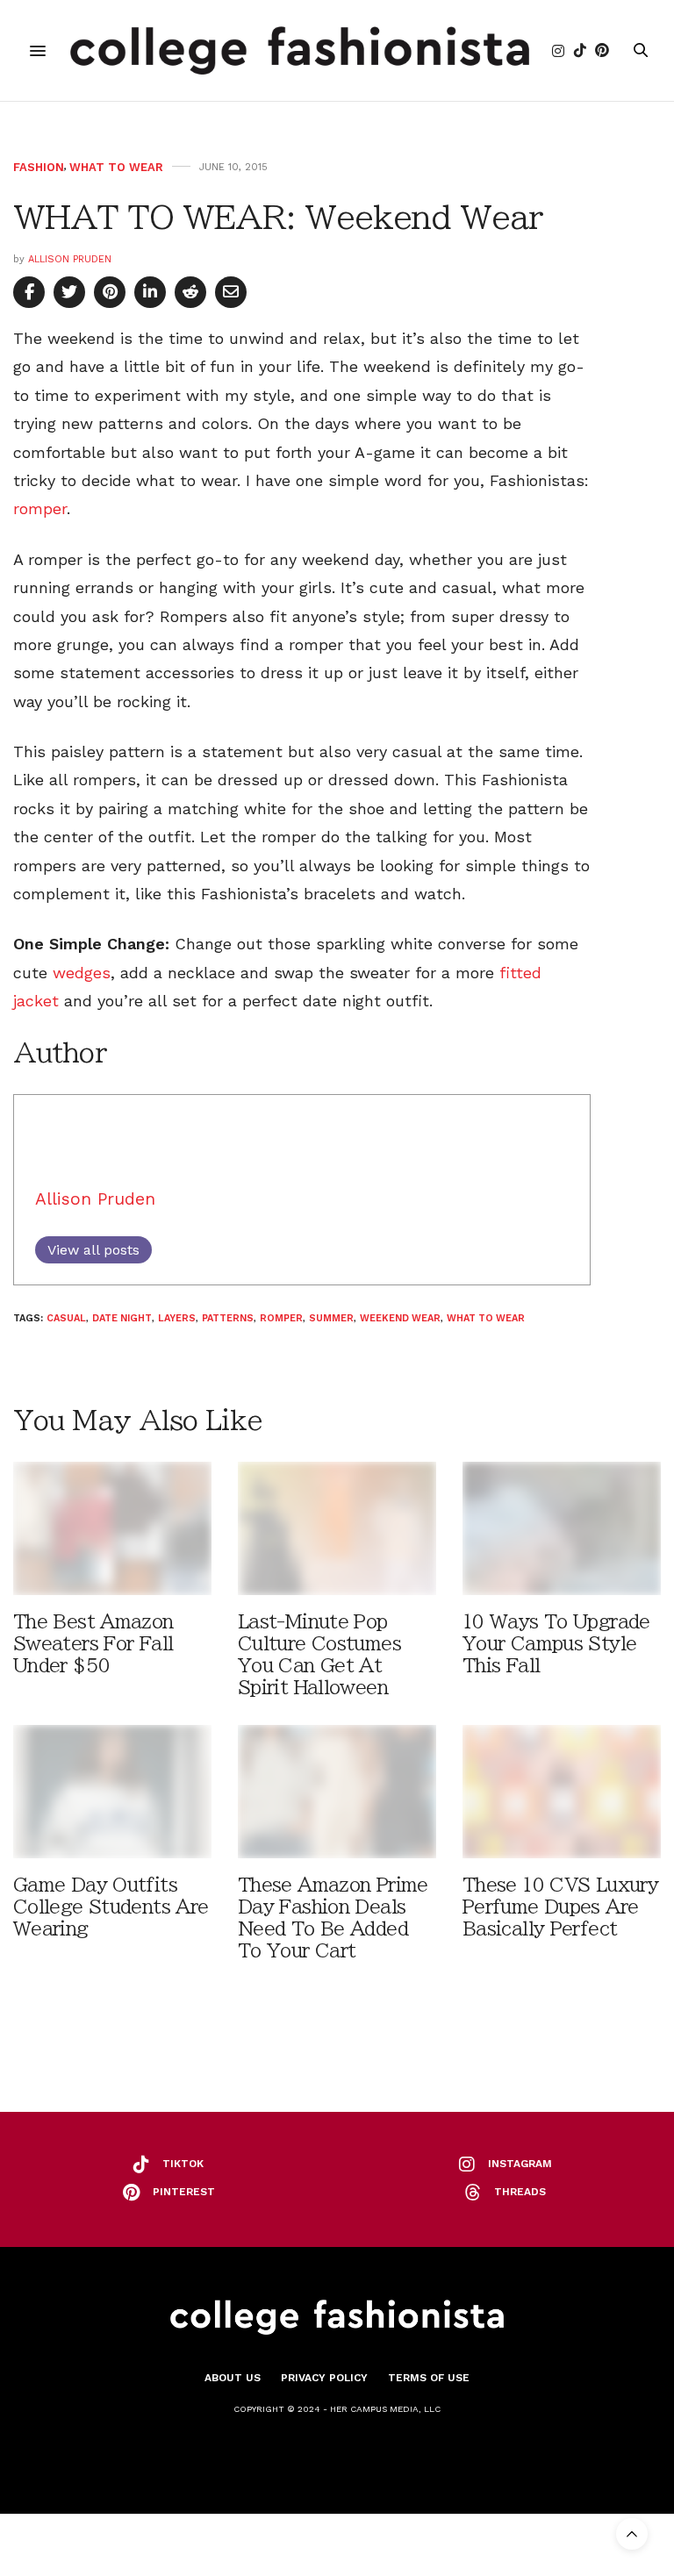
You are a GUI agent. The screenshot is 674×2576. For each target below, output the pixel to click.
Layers (177, 1318)
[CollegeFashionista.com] (300, 50)
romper (40, 508)
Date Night (122, 1318)
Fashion (39, 167)
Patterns (228, 1318)
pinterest (184, 2192)
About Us (233, 2378)
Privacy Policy (324, 2378)
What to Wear (116, 167)
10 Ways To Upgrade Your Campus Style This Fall (556, 1644)
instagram (520, 2164)
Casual (66, 1318)
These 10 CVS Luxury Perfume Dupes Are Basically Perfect (560, 1907)
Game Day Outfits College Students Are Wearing (111, 1907)
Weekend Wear (400, 1318)
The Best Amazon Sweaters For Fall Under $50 (93, 1644)
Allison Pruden (70, 259)
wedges (82, 973)
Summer (331, 1318)
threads (520, 2192)
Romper (281, 1318)
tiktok (183, 2164)
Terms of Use (429, 2378)
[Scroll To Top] (632, 2534)
